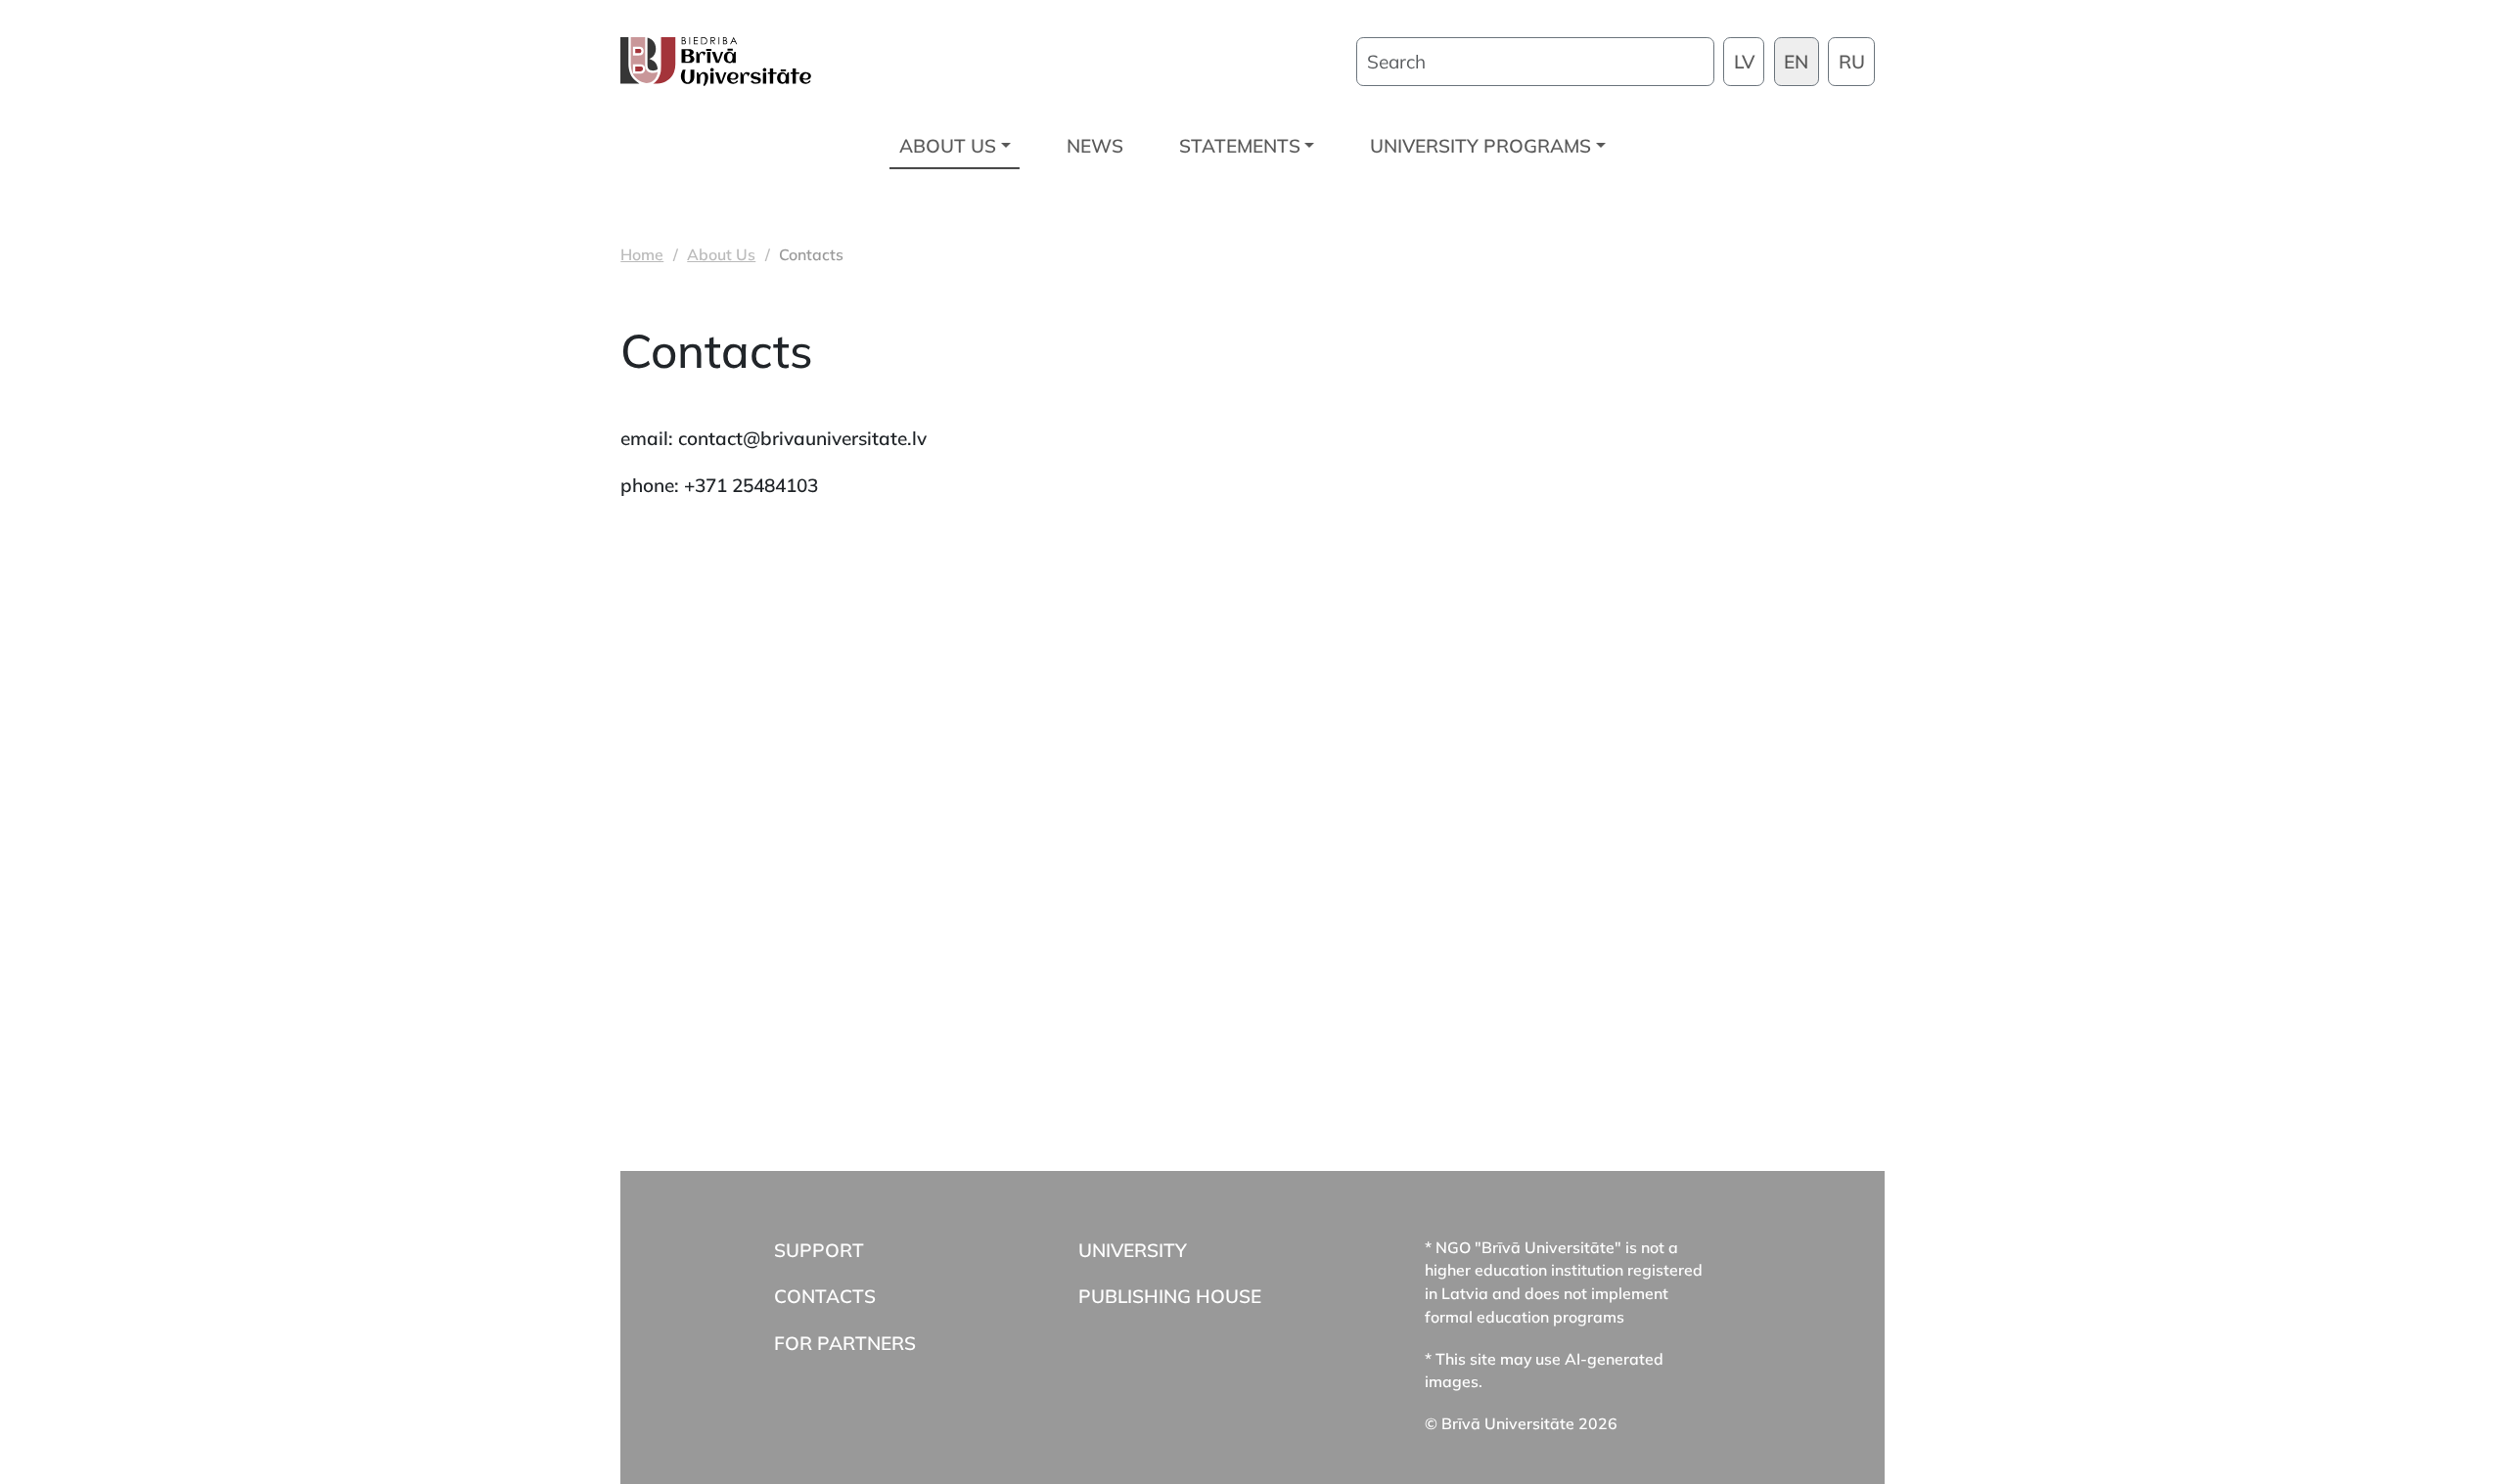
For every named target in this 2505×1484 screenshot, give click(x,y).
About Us (948, 146)
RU (1852, 62)
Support (819, 1250)
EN (1796, 62)
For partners (845, 1343)
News (1095, 146)
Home (642, 254)
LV (1744, 62)
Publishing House (1170, 1296)
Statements (1240, 146)
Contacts (825, 1296)
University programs (1480, 146)
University (1133, 1250)
